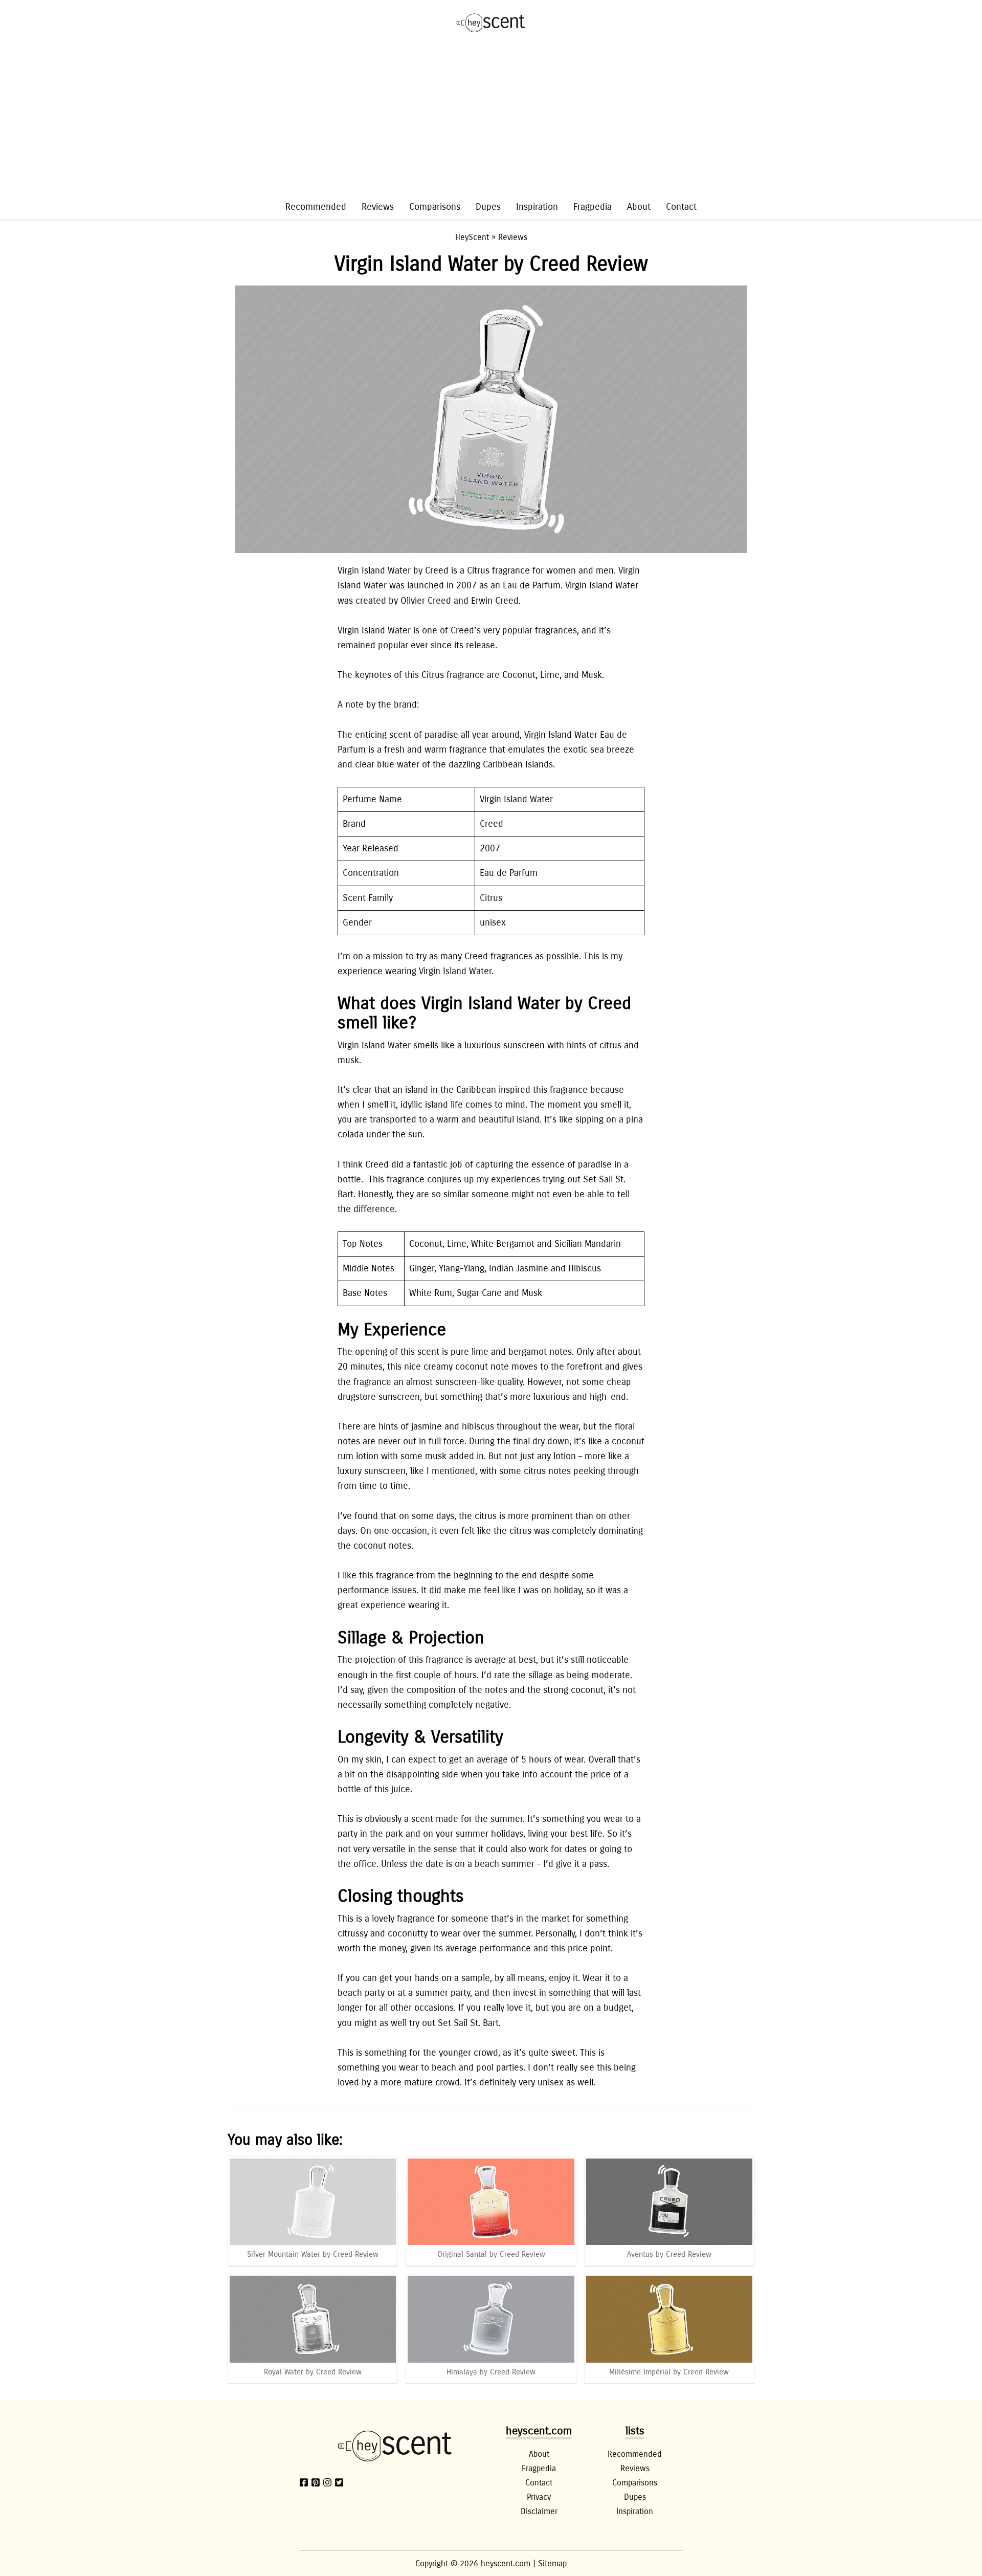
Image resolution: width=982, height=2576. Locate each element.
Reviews (378, 207)
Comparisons (435, 207)
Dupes (488, 207)
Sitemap (552, 2563)
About (639, 207)
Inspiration (537, 207)
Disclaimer (539, 2511)
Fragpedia (593, 207)
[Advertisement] (491, 122)
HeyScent (472, 237)
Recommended (316, 207)
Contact (681, 207)
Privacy (539, 2497)
